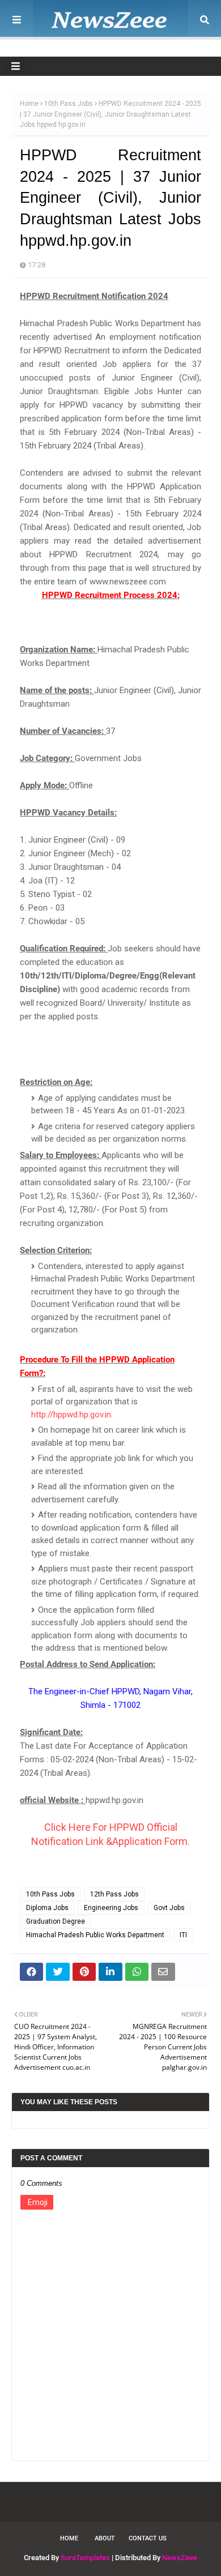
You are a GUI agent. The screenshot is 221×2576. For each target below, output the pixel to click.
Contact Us (148, 2538)
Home (29, 104)
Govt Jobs (169, 1908)
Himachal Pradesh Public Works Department (95, 1935)
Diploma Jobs (47, 1908)
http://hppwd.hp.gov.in (71, 1415)
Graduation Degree (56, 1921)
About (105, 2538)
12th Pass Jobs (114, 1894)
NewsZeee (180, 2558)
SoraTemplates (85, 2558)
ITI (183, 1935)
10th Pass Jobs (69, 104)
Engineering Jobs (111, 1908)
